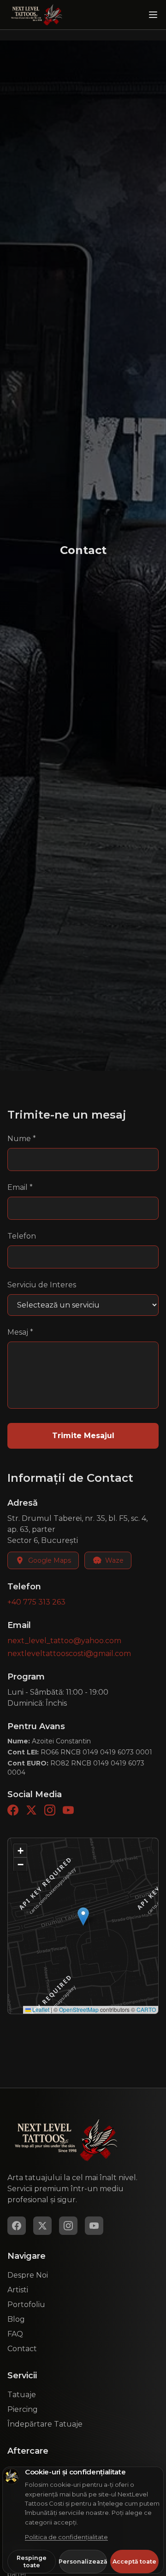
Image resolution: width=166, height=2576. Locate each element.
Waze (114, 1560)
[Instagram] (50, 1810)
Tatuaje (22, 2395)
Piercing (23, 2409)
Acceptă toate (134, 2562)
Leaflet (40, 2009)
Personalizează (83, 2562)
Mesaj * (20, 1332)
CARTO (146, 2009)
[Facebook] (13, 1810)
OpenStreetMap (79, 2009)
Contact (22, 2349)
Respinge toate (32, 2562)
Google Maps (50, 1560)
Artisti (18, 2290)
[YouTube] (68, 1810)
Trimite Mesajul (83, 1436)
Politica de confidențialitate (66, 2537)
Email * (20, 1187)
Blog (16, 2319)
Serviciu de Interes (42, 1285)
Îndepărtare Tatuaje (45, 2424)
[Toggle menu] (153, 15)
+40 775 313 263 (36, 1602)
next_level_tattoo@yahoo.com (64, 1641)
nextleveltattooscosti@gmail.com (69, 1654)
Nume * (22, 1139)
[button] (83, 1916)
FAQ (15, 2334)
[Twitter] (31, 1810)
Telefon (22, 1236)
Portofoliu (26, 2305)
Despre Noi (28, 2275)
